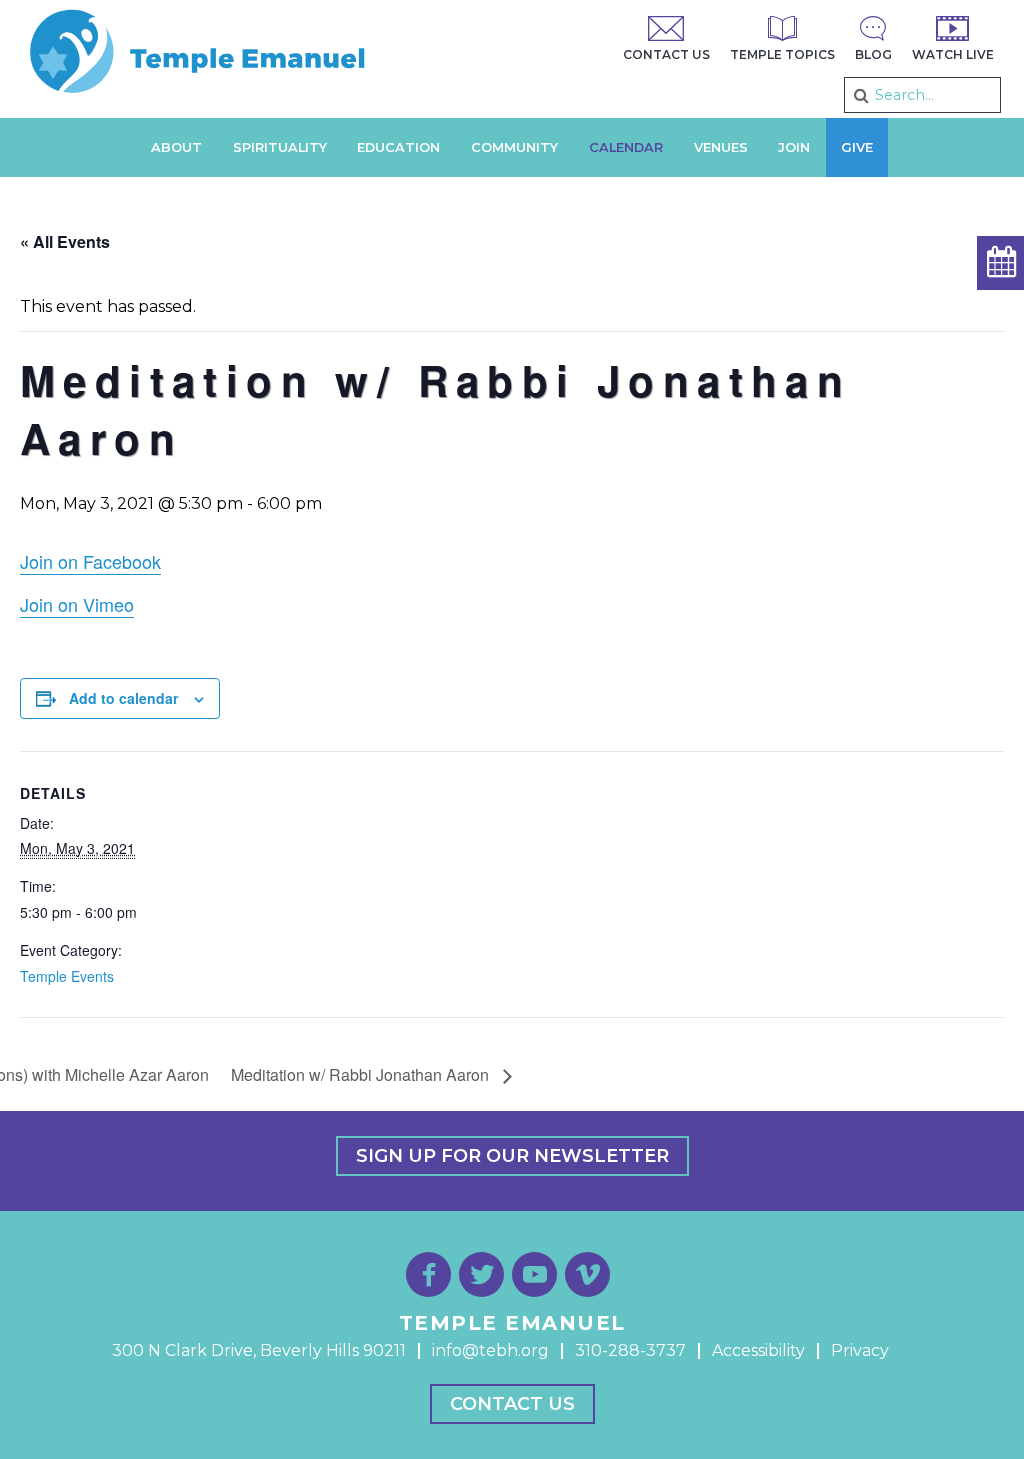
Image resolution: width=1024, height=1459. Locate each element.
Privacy (860, 1350)
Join (794, 147)
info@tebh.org (490, 1350)
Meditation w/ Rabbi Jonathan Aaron (362, 1074)
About (176, 147)
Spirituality (280, 147)
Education (398, 147)
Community (514, 147)
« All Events (65, 241)
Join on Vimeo (77, 604)
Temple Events (67, 976)
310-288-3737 (630, 1350)
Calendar (626, 147)
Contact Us (512, 1404)
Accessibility (758, 1350)
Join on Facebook (90, 561)
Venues (721, 147)
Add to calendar (123, 698)
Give (857, 147)
